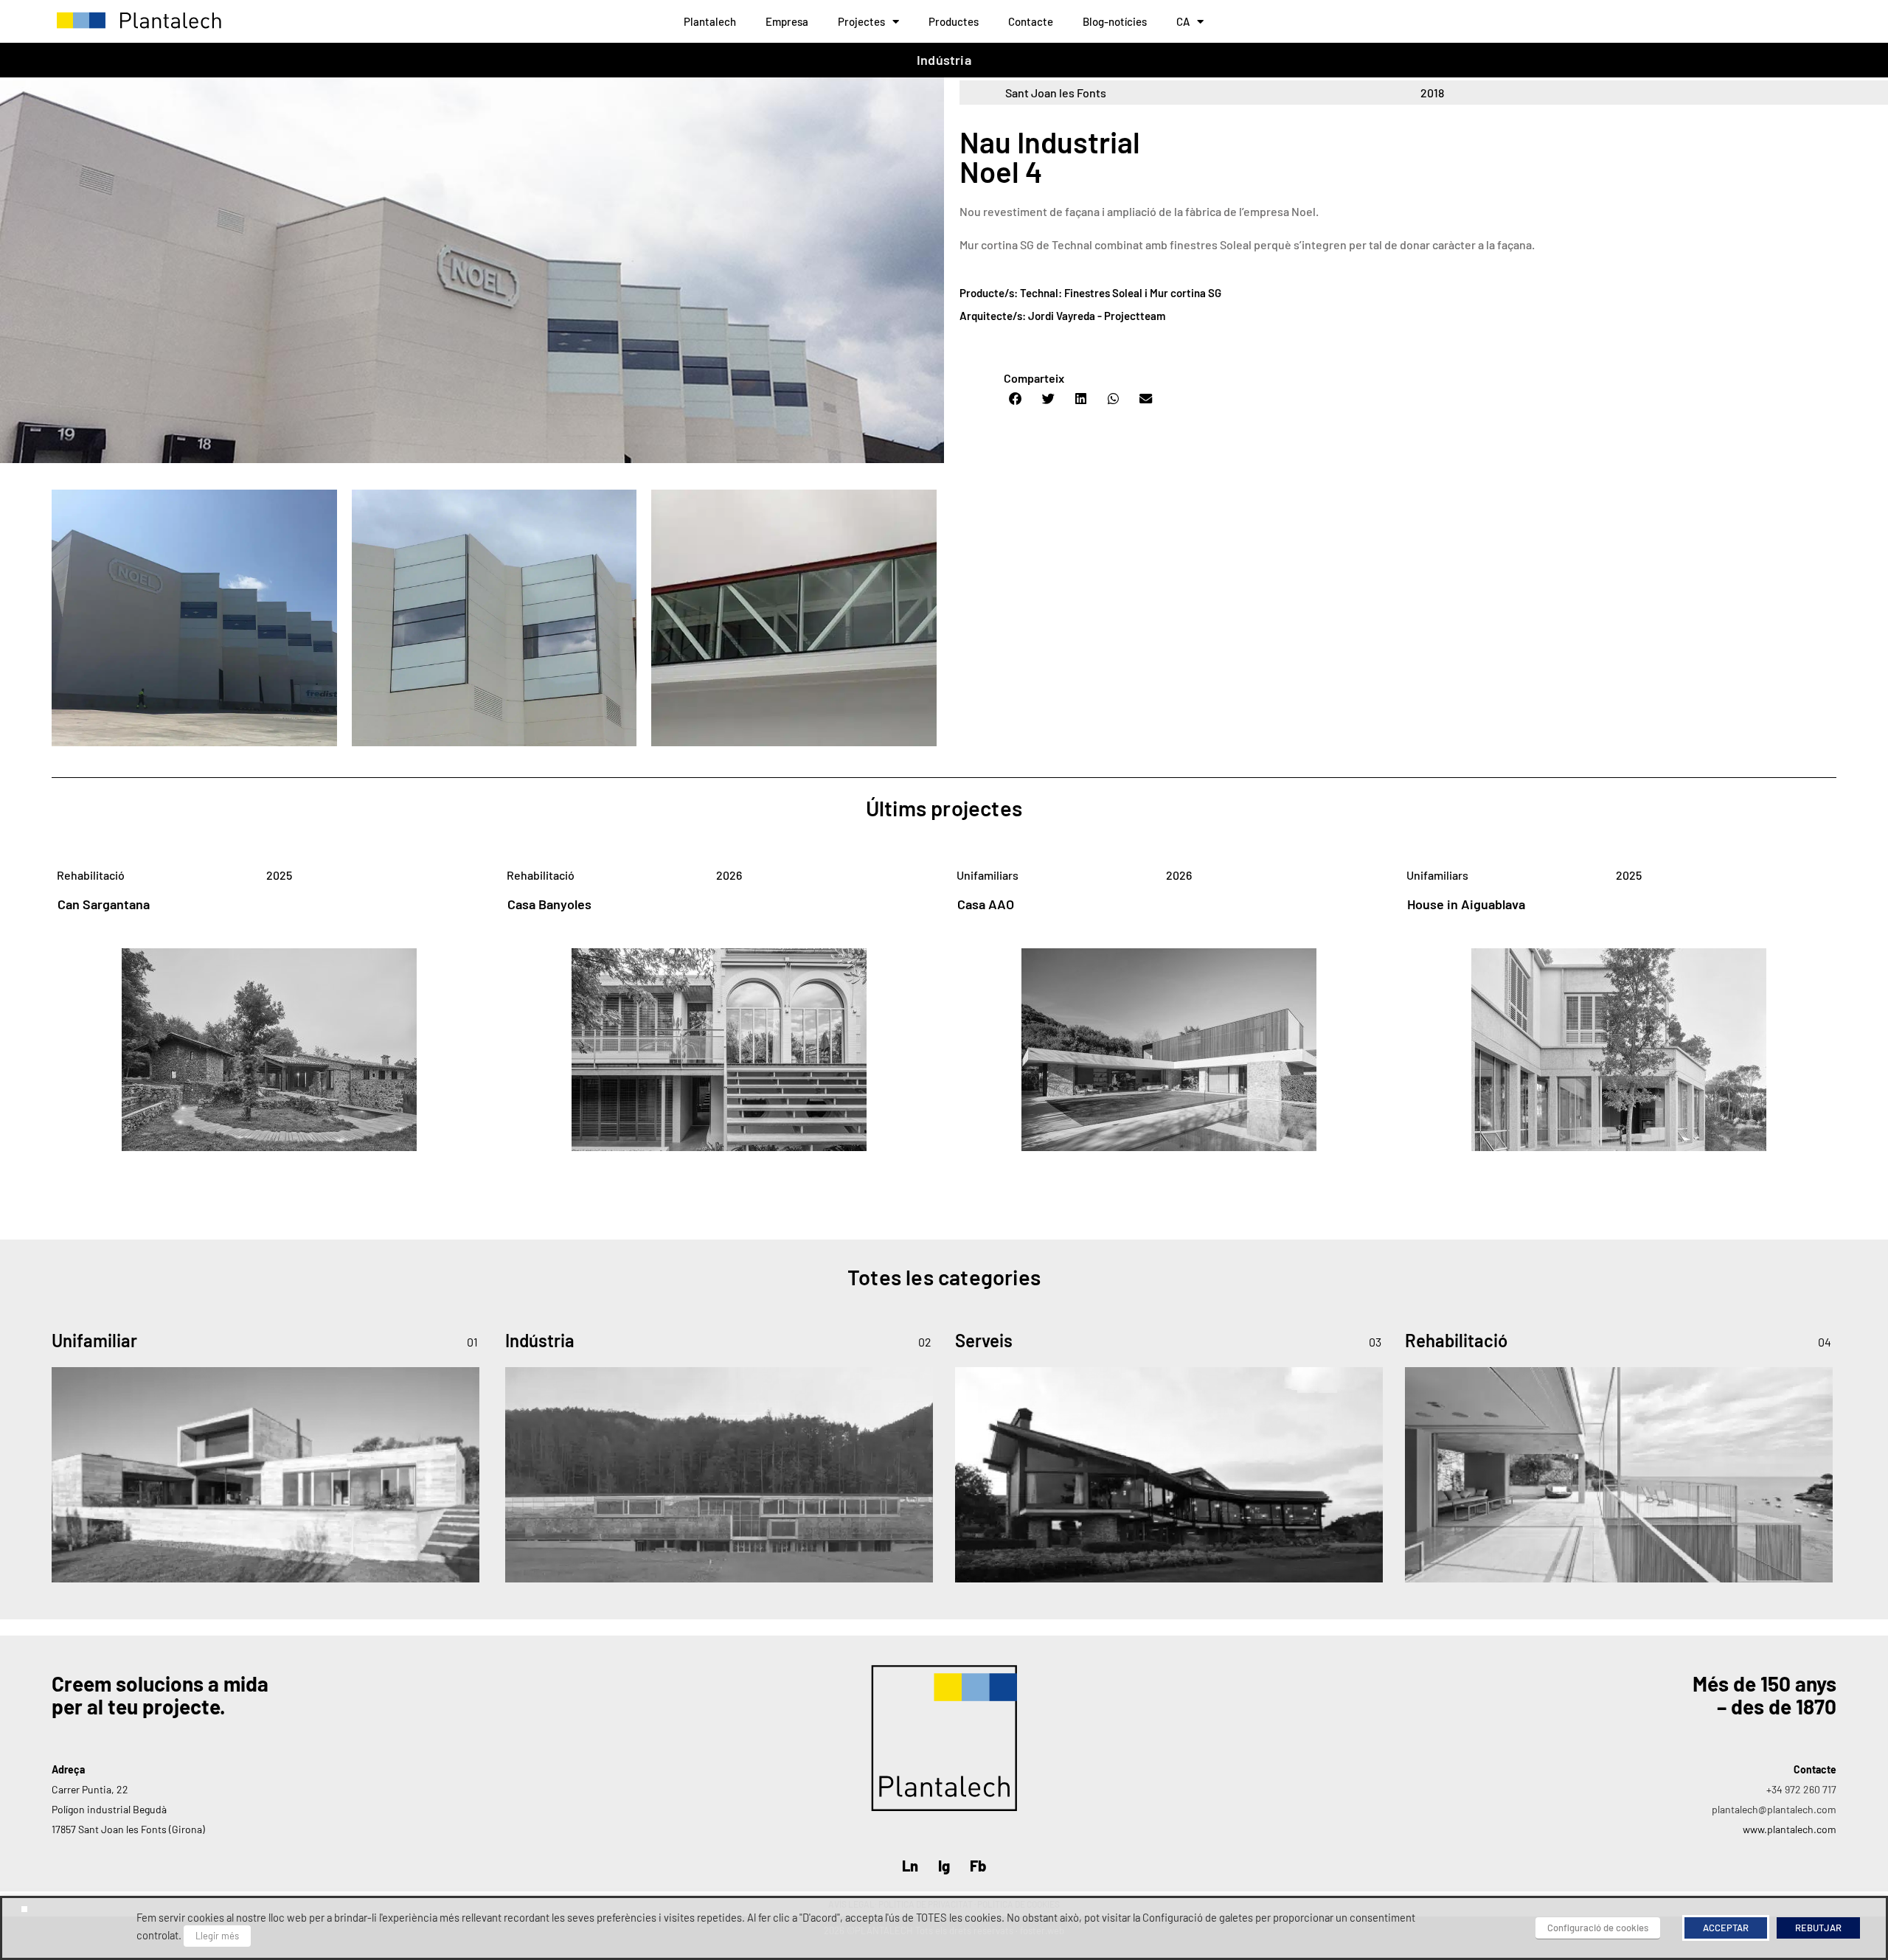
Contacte (1031, 21)
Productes (954, 21)
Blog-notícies (1115, 21)
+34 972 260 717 (1801, 1789)
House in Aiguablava (1466, 904)
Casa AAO (986, 904)
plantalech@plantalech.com (1774, 1809)
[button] (1016, 399)
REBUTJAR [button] (1818, 1928)
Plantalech (710, 21)
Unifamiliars (988, 875)
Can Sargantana (104, 904)
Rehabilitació (91, 875)
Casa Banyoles (549, 904)
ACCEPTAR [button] (1726, 1928)
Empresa (787, 21)
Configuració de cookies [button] (1598, 1928)
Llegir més (217, 1936)
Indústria (944, 60)
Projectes (861, 21)
